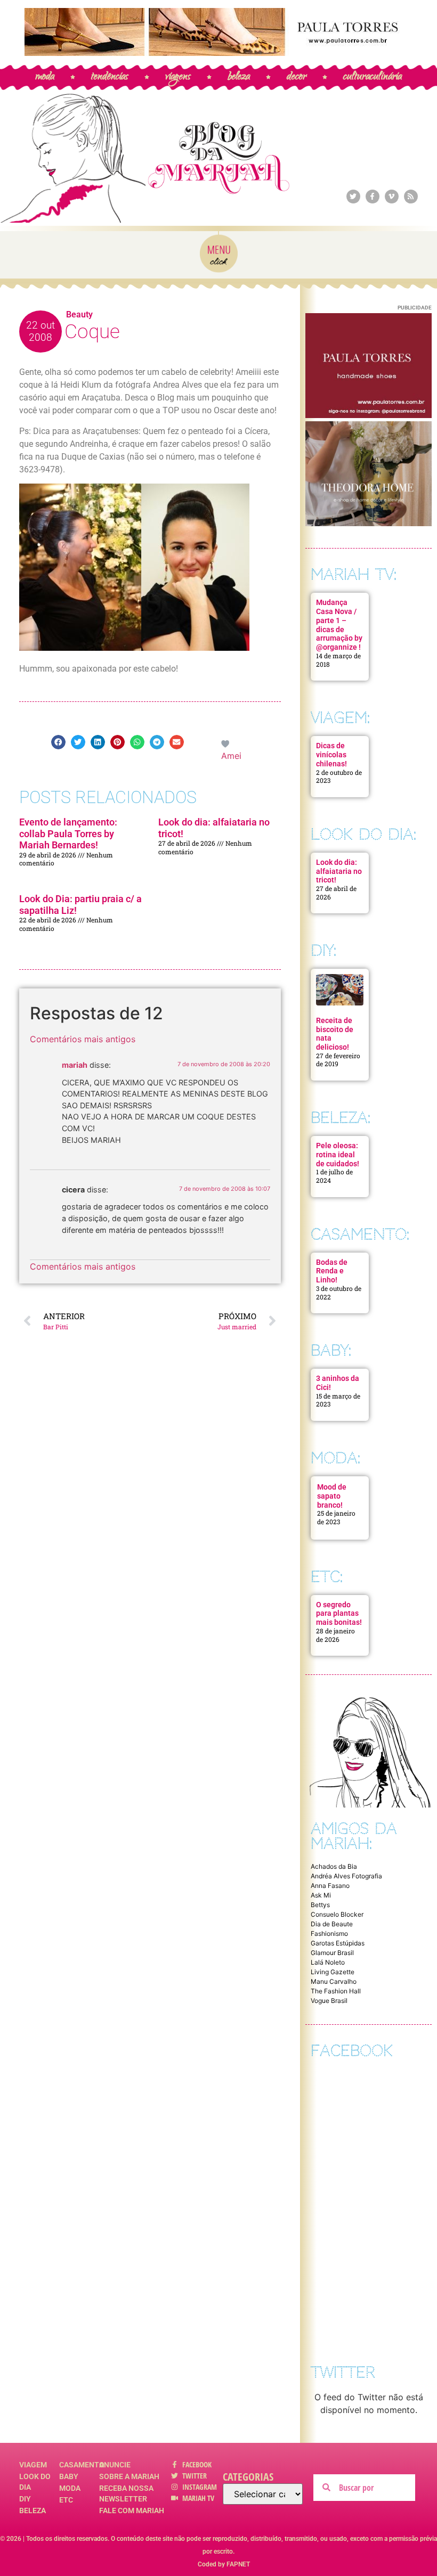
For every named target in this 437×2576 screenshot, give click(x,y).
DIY (25, 2499)
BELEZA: (341, 1118)
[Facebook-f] (373, 197)
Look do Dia (35, 2482)
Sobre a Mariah (129, 2476)
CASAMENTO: (360, 1234)
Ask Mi (321, 1895)
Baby (69, 2476)
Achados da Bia (334, 1866)
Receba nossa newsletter (126, 2493)
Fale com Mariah (132, 2510)
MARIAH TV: (354, 574)
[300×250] (369, 415)
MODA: (335, 1458)
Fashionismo (329, 1933)
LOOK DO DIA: (363, 834)
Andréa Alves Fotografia (346, 1876)
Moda (70, 2488)
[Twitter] (353, 197)
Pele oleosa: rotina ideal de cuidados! (338, 1155)
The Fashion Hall (336, 1991)
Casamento (79, 2465)
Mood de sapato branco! (332, 1496)
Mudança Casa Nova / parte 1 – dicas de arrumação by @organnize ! (339, 625)
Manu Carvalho (334, 1981)
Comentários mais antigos (83, 1039)
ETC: (327, 1577)
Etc (66, 2500)
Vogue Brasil (329, 2001)
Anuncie (115, 2465)
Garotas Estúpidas (338, 1943)
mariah (75, 1065)
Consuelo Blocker (337, 1914)
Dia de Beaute (332, 1924)
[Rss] (411, 197)
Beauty (79, 314)
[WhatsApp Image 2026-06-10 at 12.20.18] (369, 523)
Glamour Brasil (332, 1953)
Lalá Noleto (328, 1962)
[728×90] (218, 53)
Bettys (320, 1905)
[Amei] (226, 743)
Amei (231, 756)
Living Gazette (333, 1972)
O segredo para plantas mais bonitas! (339, 1614)
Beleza (33, 2510)
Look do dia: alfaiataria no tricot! (339, 871)
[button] (58, 742)
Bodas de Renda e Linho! (332, 1271)
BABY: (331, 1350)
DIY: (323, 950)
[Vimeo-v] (392, 197)
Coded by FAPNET (224, 2564)
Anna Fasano (330, 1886)
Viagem (33, 2465)
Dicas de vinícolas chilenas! (331, 755)
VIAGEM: (340, 718)
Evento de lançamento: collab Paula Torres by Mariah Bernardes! (68, 833)
